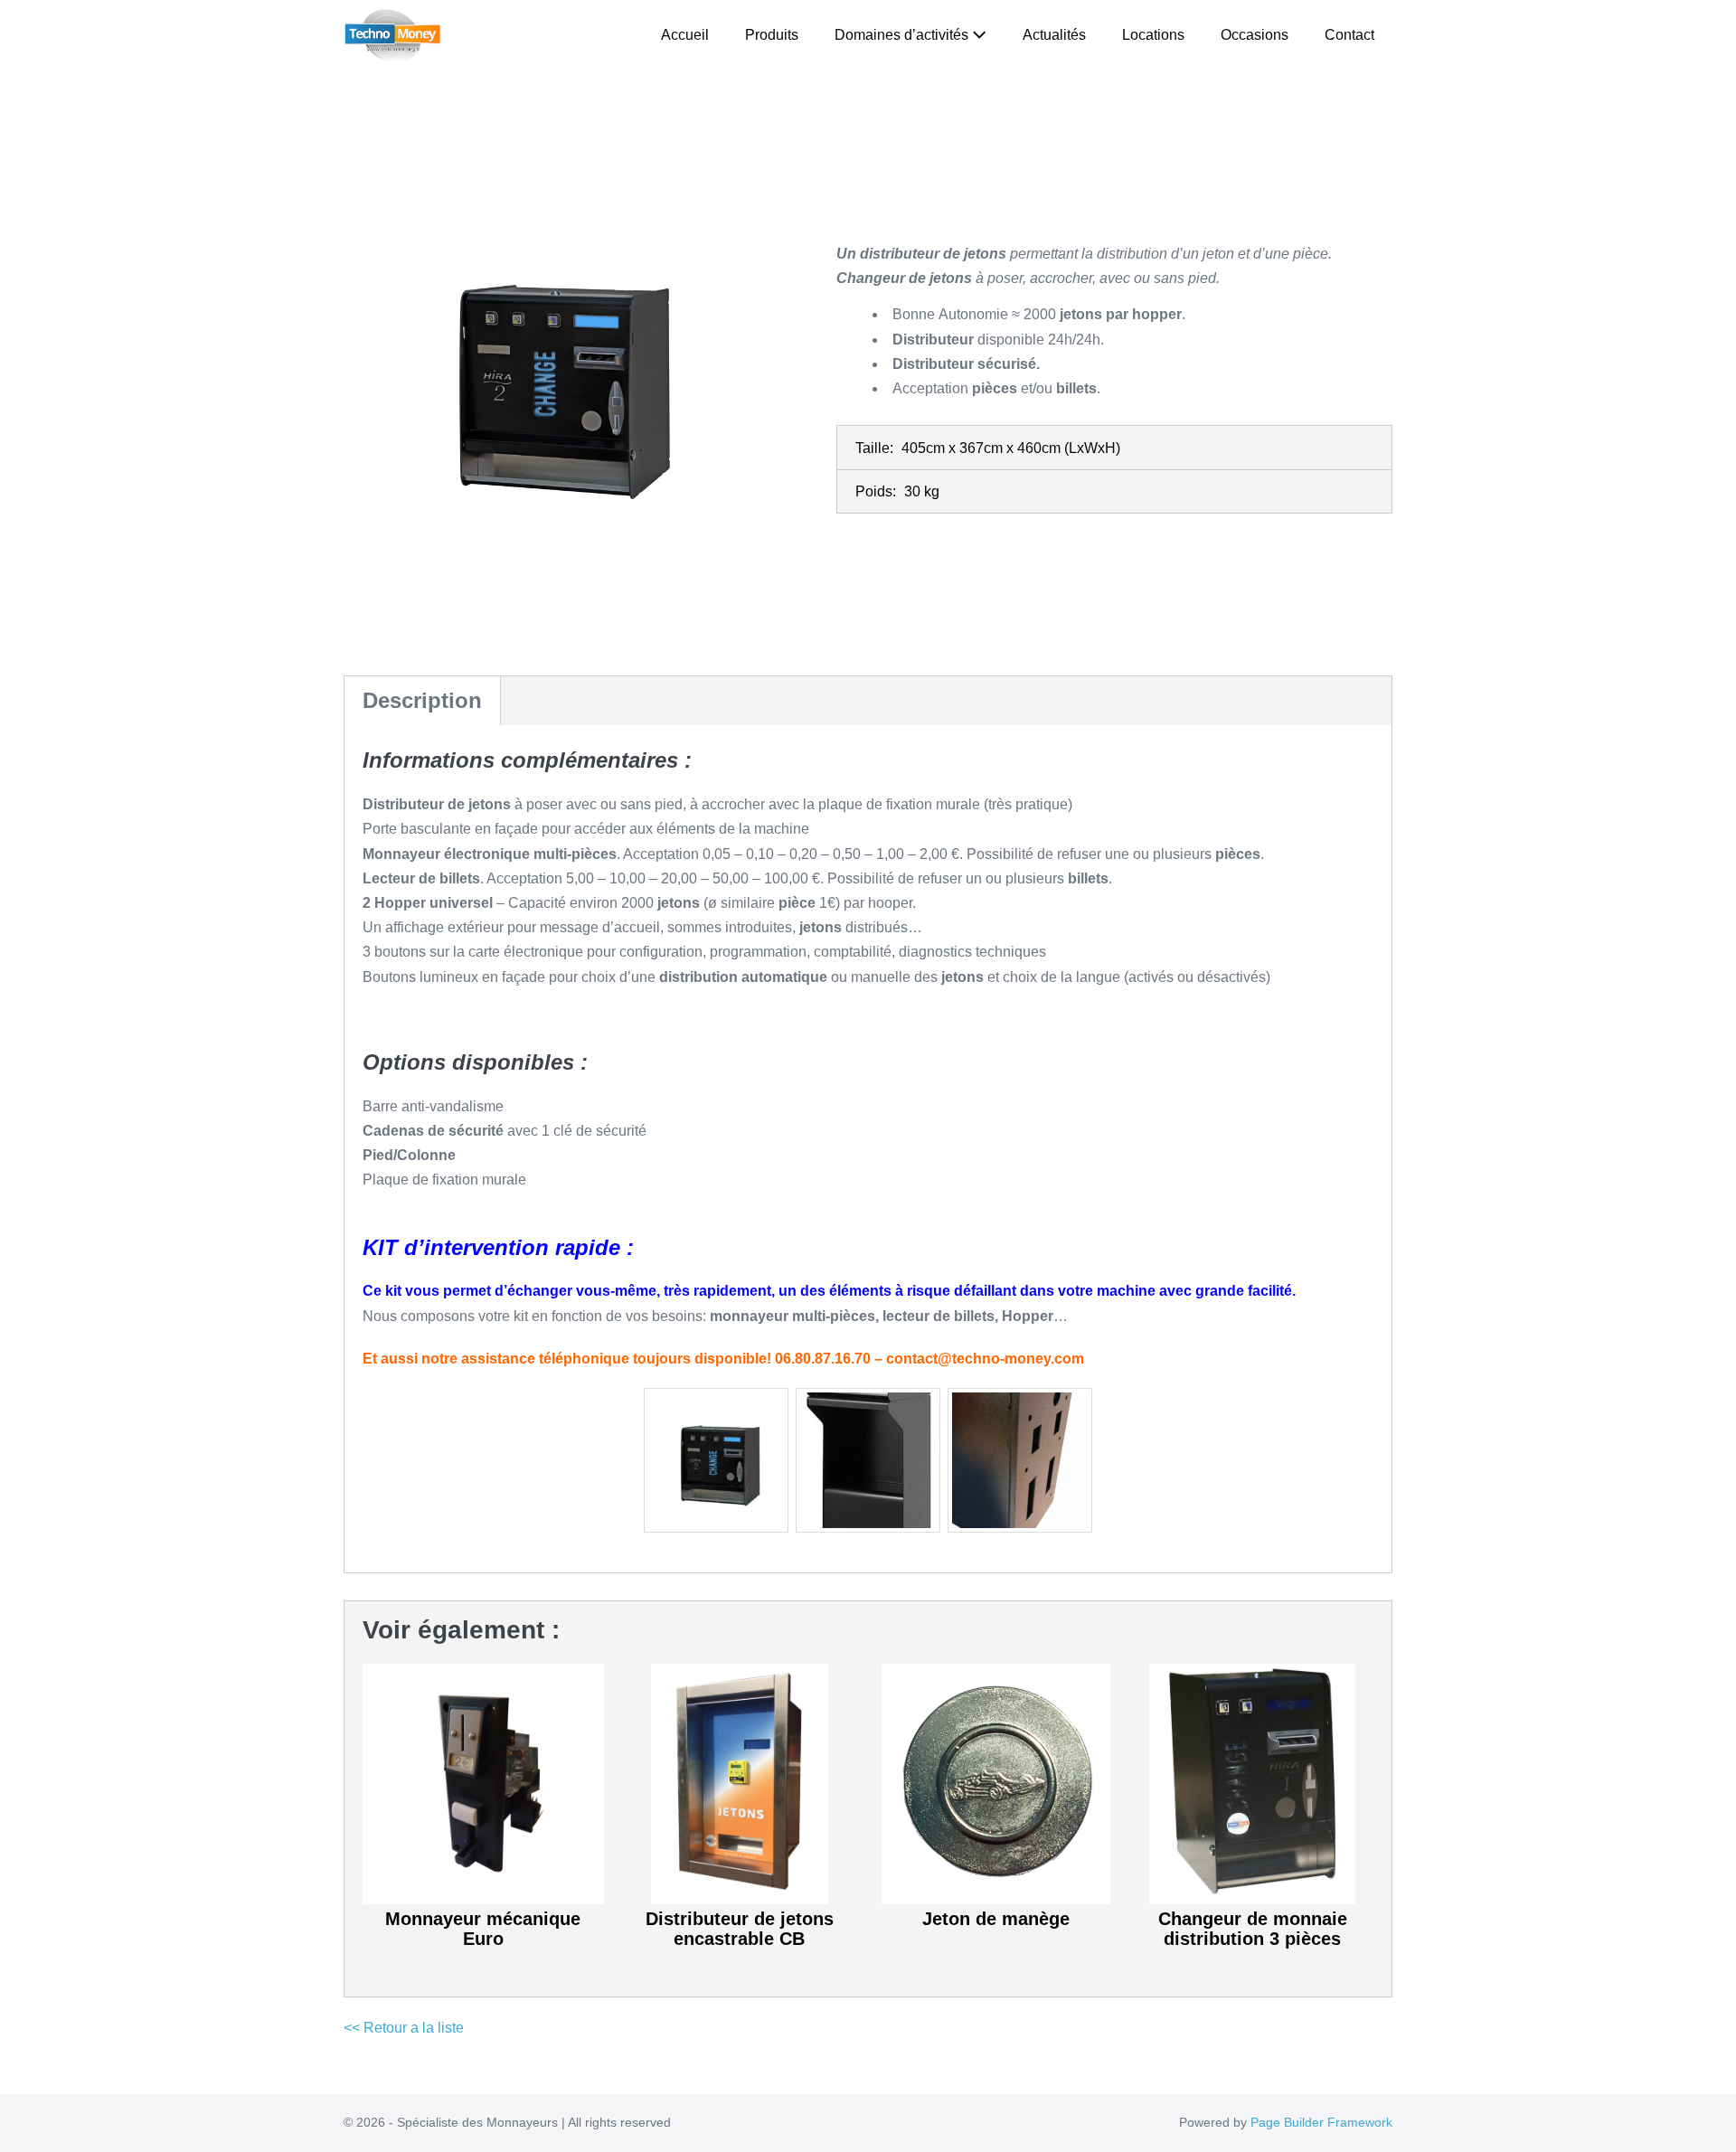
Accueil (685, 35)
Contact (1349, 35)
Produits (772, 35)
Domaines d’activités (903, 35)
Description (422, 700)
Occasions (1255, 35)
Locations (1153, 35)
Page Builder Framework (1321, 2122)
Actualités (1054, 35)
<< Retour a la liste (404, 2028)
